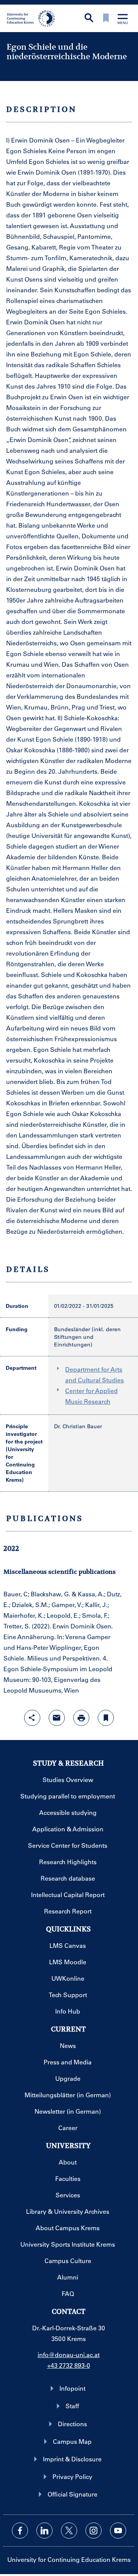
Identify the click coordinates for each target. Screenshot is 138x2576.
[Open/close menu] (123, 20)
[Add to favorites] (106, 1718)
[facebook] (20, 2531)
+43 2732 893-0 (69, 2365)
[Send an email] (57, 1718)
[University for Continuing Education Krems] (32, 18)
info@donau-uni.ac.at (69, 2355)
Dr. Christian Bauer (78, 1426)
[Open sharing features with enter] (32, 1718)
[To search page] (89, 19)
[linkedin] (44, 2531)
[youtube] (118, 2531)
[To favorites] (106, 19)
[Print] (81, 1718)
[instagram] (94, 2531)
